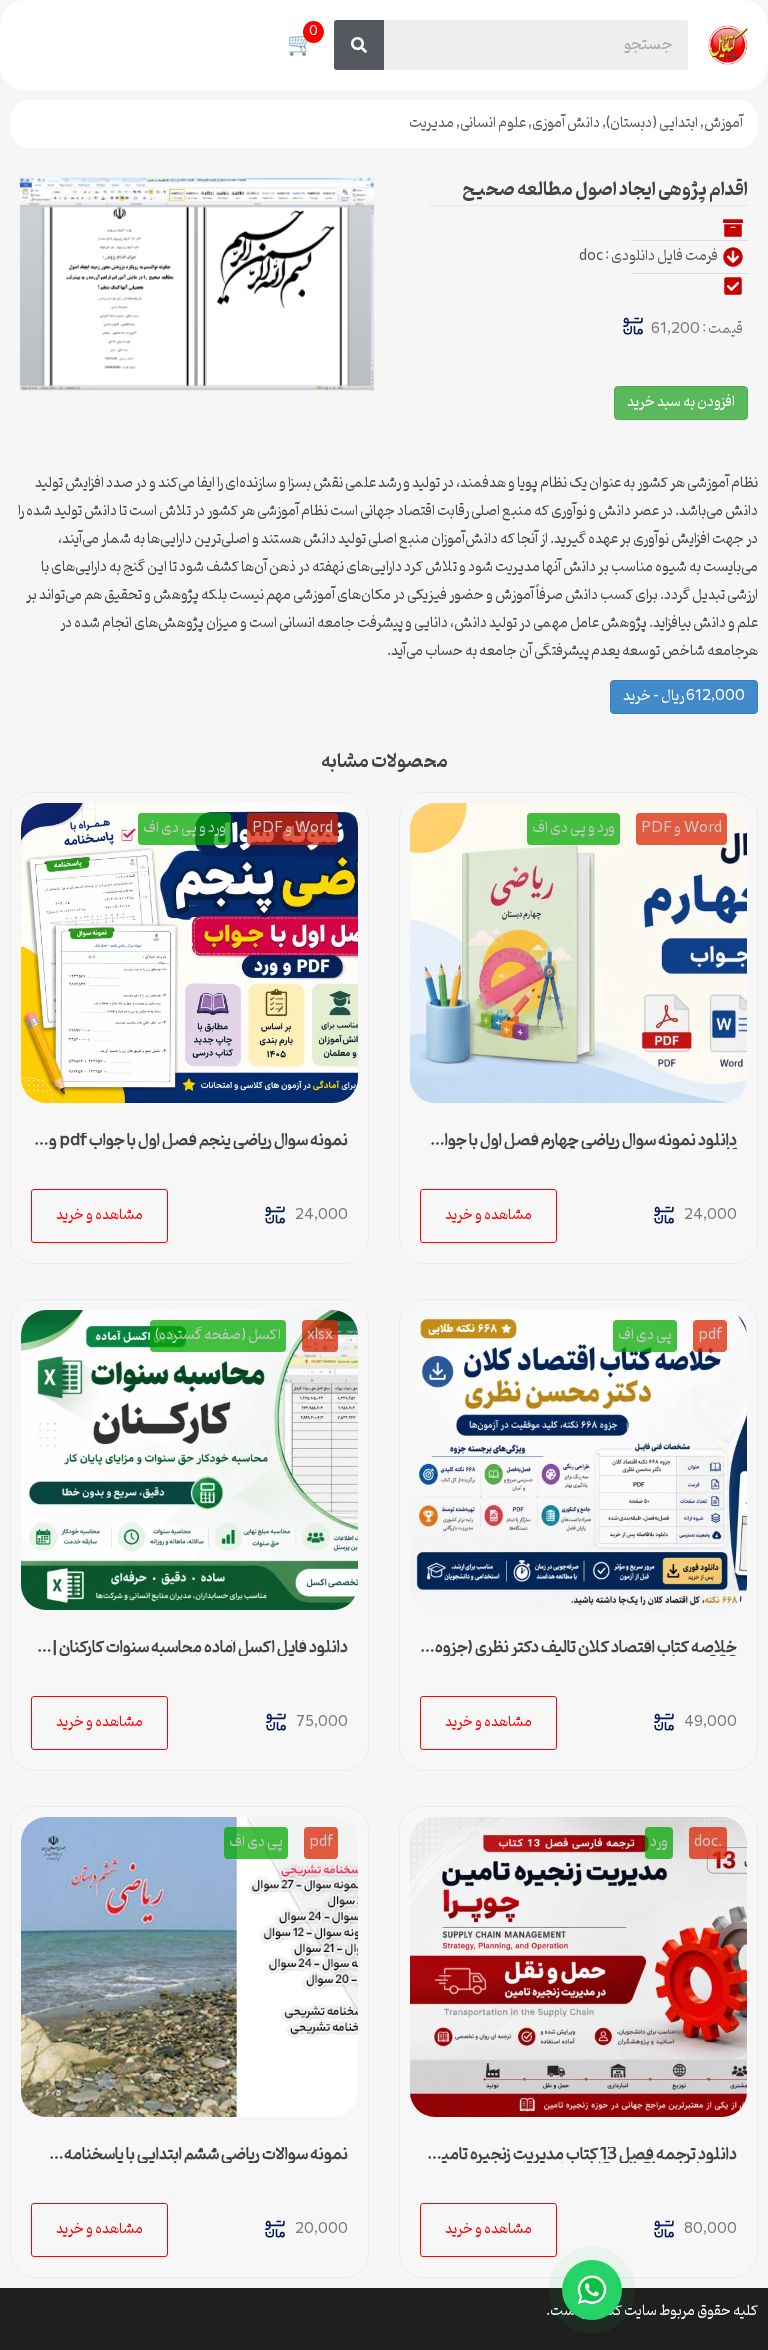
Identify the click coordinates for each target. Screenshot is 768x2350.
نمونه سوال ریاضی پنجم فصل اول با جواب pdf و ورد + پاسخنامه (198, 1149)
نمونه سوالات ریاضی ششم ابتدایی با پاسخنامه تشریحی (206, 2163)
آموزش (723, 123)
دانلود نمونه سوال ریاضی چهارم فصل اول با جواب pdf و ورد (584, 1149)
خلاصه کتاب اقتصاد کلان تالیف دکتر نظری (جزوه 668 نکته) (586, 1656)
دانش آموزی (566, 123)
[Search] (359, 45)
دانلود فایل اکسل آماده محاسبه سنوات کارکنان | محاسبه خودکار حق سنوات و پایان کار (200, 1656)
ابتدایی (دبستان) (652, 123)
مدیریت (431, 123)
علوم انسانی (493, 123)
